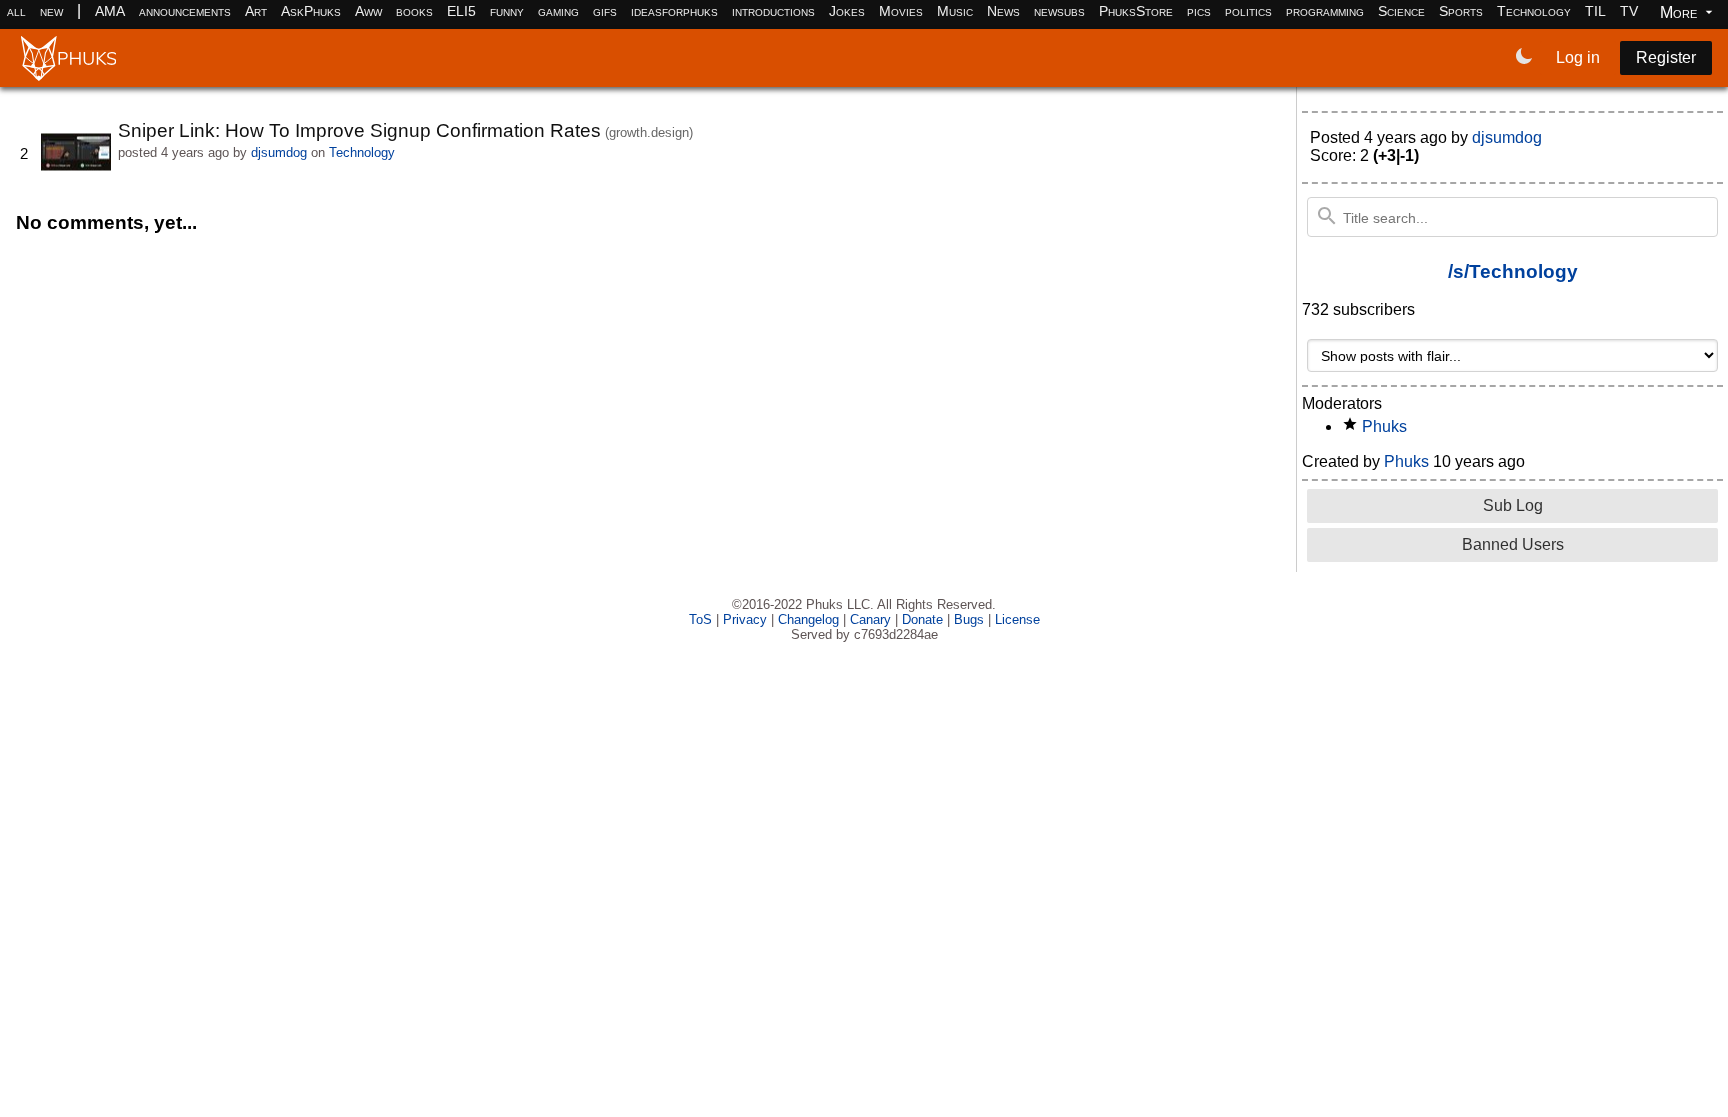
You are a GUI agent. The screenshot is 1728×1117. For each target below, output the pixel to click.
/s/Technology (1513, 271)
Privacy (745, 619)
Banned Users (1513, 544)
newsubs (1059, 11)
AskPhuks (311, 11)
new (51, 11)
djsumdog (279, 152)
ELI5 (461, 11)
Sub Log (1513, 505)
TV (1629, 11)
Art (256, 11)
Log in (1578, 57)
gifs (605, 11)
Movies (901, 11)
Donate (922, 619)
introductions (773, 11)
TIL (1595, 11)
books (414, 11)
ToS (700, 619)
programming (1325, 11)
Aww (368, 11)
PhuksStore (1136, 11)
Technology (1534, 11)
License (1017, 619)
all (16, 11)
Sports (1461, 11)
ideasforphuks (674, 11)
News (1003, 11)
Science (1401, 11)
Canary (870, 619)
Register (1666, 57)
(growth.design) (649, 132)
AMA (110, 11)
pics (1199, 11)
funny (507, 11)
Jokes (847, 11)
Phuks (1384, 426)
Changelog (808, 619)
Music (955, 11)
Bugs (969, 619)
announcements (185, 11)
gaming (558, 11)
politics (1248, 11)
